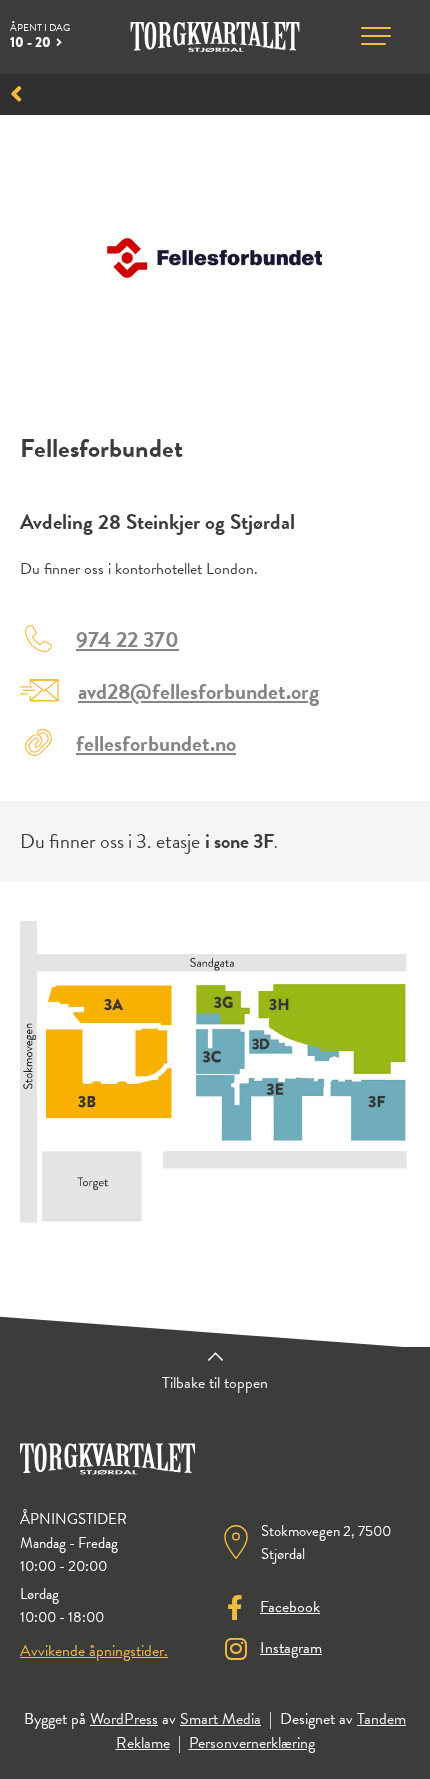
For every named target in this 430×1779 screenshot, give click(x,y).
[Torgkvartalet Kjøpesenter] (215, 37)
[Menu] (376, 37)
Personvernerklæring (252, 1743)
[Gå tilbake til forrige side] (16, 93)
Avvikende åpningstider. (94, 1651)
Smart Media (220, 1719)
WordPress (124, 1719)
